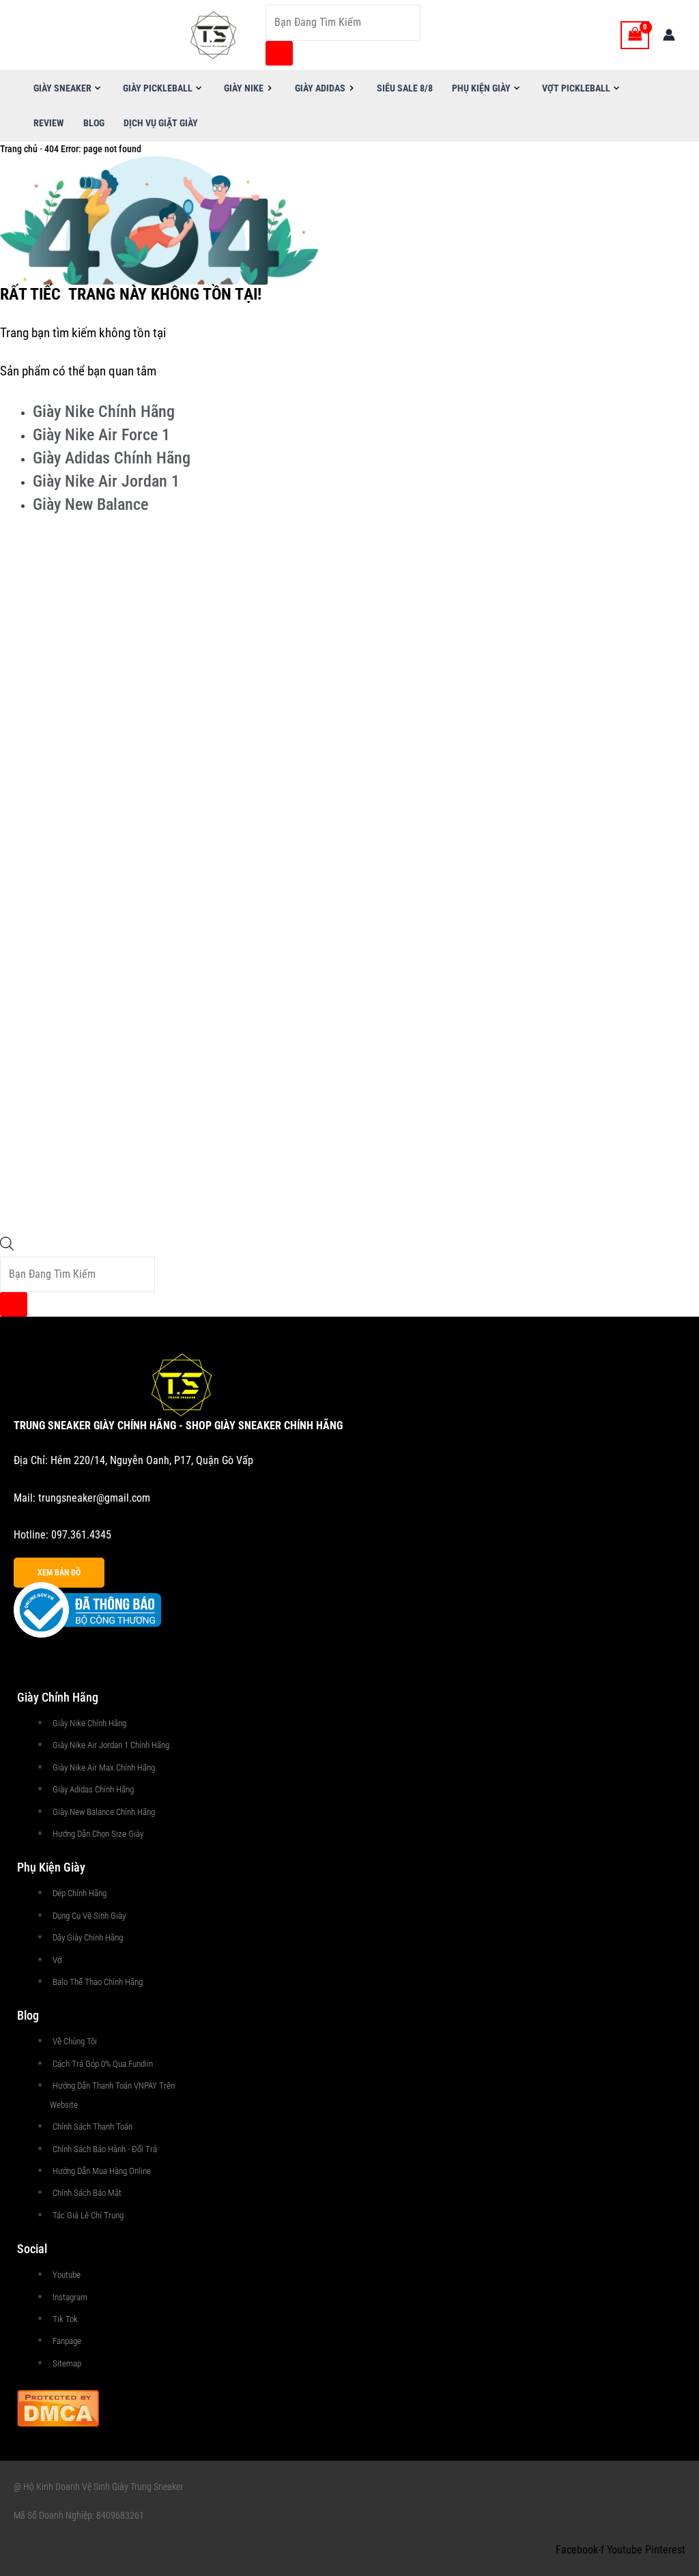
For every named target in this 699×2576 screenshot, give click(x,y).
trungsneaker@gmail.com (94, 1498)
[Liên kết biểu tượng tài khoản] (669, 35)
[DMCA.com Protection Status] (58, 2407)
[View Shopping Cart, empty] (635, 35)
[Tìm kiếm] (279, 53)
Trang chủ (19, 149)
